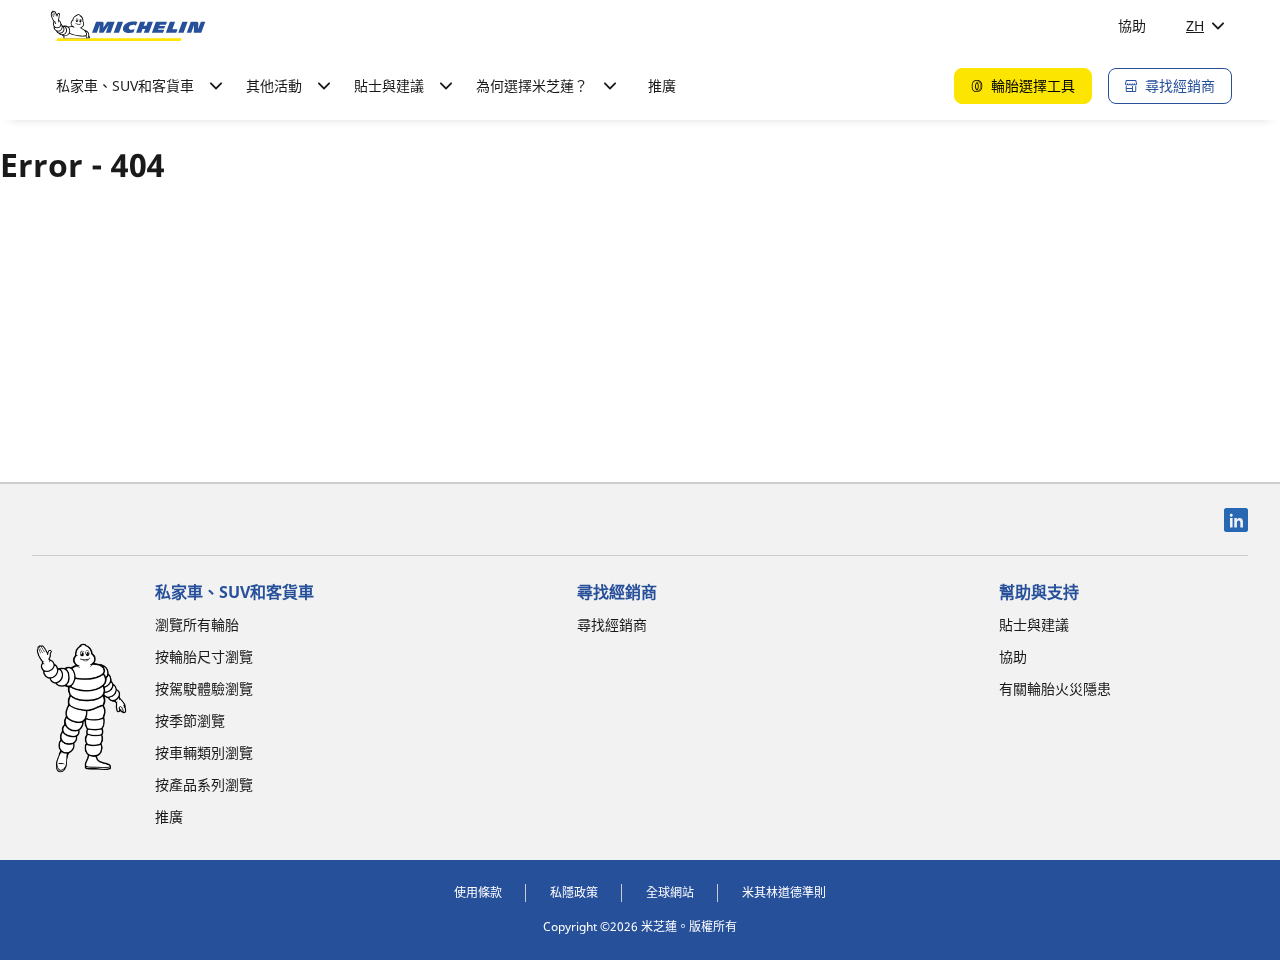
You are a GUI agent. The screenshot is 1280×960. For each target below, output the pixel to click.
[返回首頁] (128, 26)
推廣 (662, 85)
